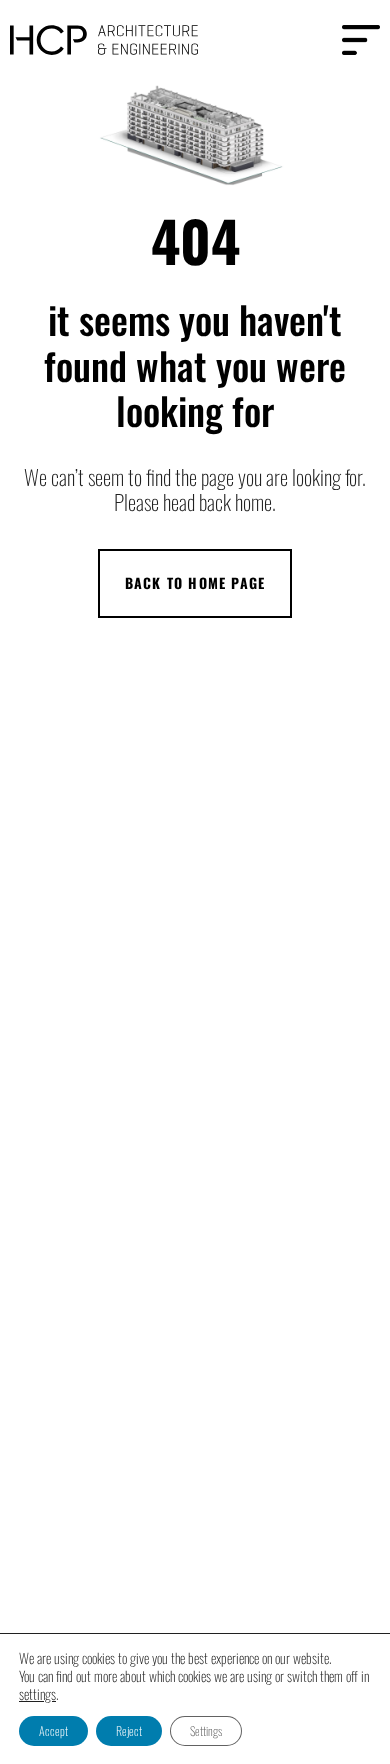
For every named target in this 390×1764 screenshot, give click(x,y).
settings (37, 1694)
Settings (206, 1730)
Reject (129, 1730)
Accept (53, 1730)
